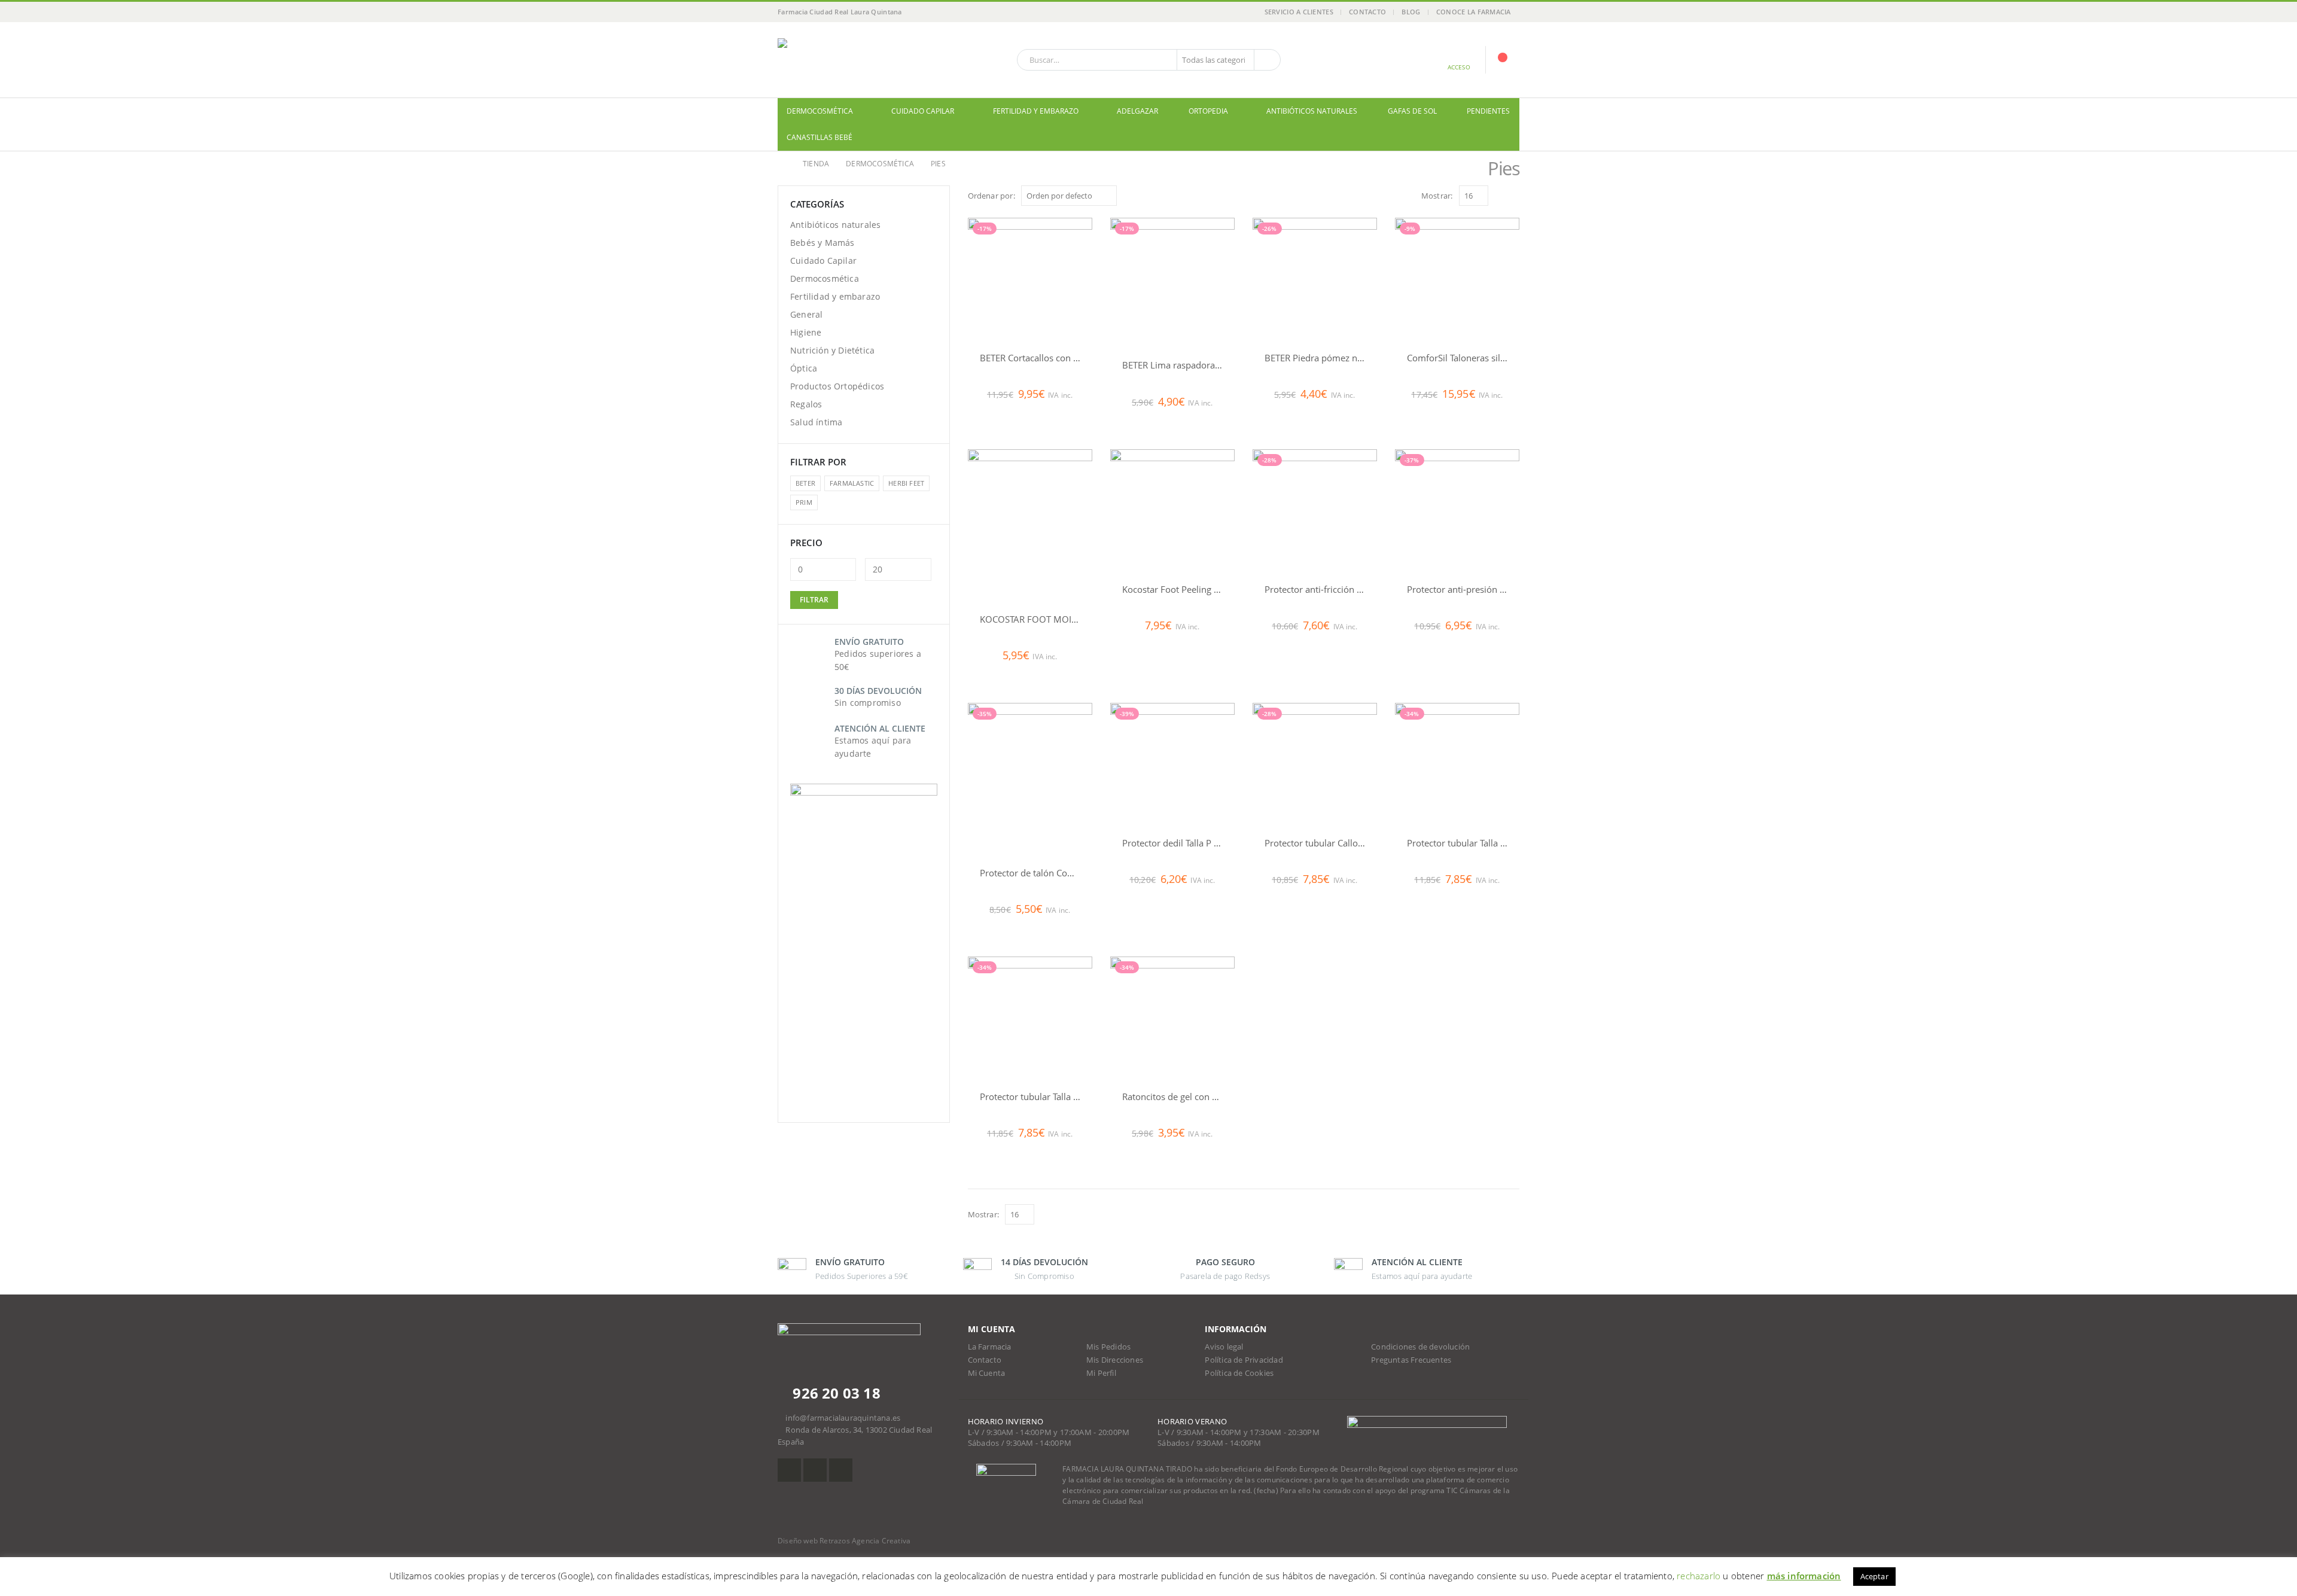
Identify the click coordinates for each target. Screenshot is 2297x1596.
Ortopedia (1208, 111)
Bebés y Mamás (822, 243)
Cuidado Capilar (923, 111)
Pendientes (1488, 111)
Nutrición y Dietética (832, 350)
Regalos (806, 404)
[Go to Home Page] (782, 164)
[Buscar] (1266, 60)
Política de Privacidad (1244, 1360)
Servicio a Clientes (1299, 12)
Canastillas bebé (820, 137)
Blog (1411, 12)
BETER (805, 483)
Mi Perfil (1101, 1373)
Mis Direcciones (1115, 1360)
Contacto (1367, 12)
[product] (1030, 526)
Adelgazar (1137, 111)
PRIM (804, 502)
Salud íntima (816, 422)
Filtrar (814, 600)
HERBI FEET (906, 483)
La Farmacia (990, 1347)
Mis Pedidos (1108, 1347)
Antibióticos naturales (1312, 111)
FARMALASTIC (852, 483)
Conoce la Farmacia (1474, 12)
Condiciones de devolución (1420, 1347)
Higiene (806, 332)
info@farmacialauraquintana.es (843, 1418)
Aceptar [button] (1874, 1576)
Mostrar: (1437, 196)
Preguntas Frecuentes (1411, 1360)
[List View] (1514, 195)
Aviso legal (1224, 1347)
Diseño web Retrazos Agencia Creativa (844, 1541)
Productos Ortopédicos (837, 386)
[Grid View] (1500, 195)
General (806, 314)
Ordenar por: (991, 196)
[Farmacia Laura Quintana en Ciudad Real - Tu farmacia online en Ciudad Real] (852, 60)
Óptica (804, 368)
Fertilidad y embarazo (1036, 111)
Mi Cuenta (987, 1373)
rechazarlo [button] (1699, 1576)
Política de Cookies (1239, 1373)
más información (1804, 1576)
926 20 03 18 (835, 1393)
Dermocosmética (820, 111)
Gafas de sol (1412, 111)
